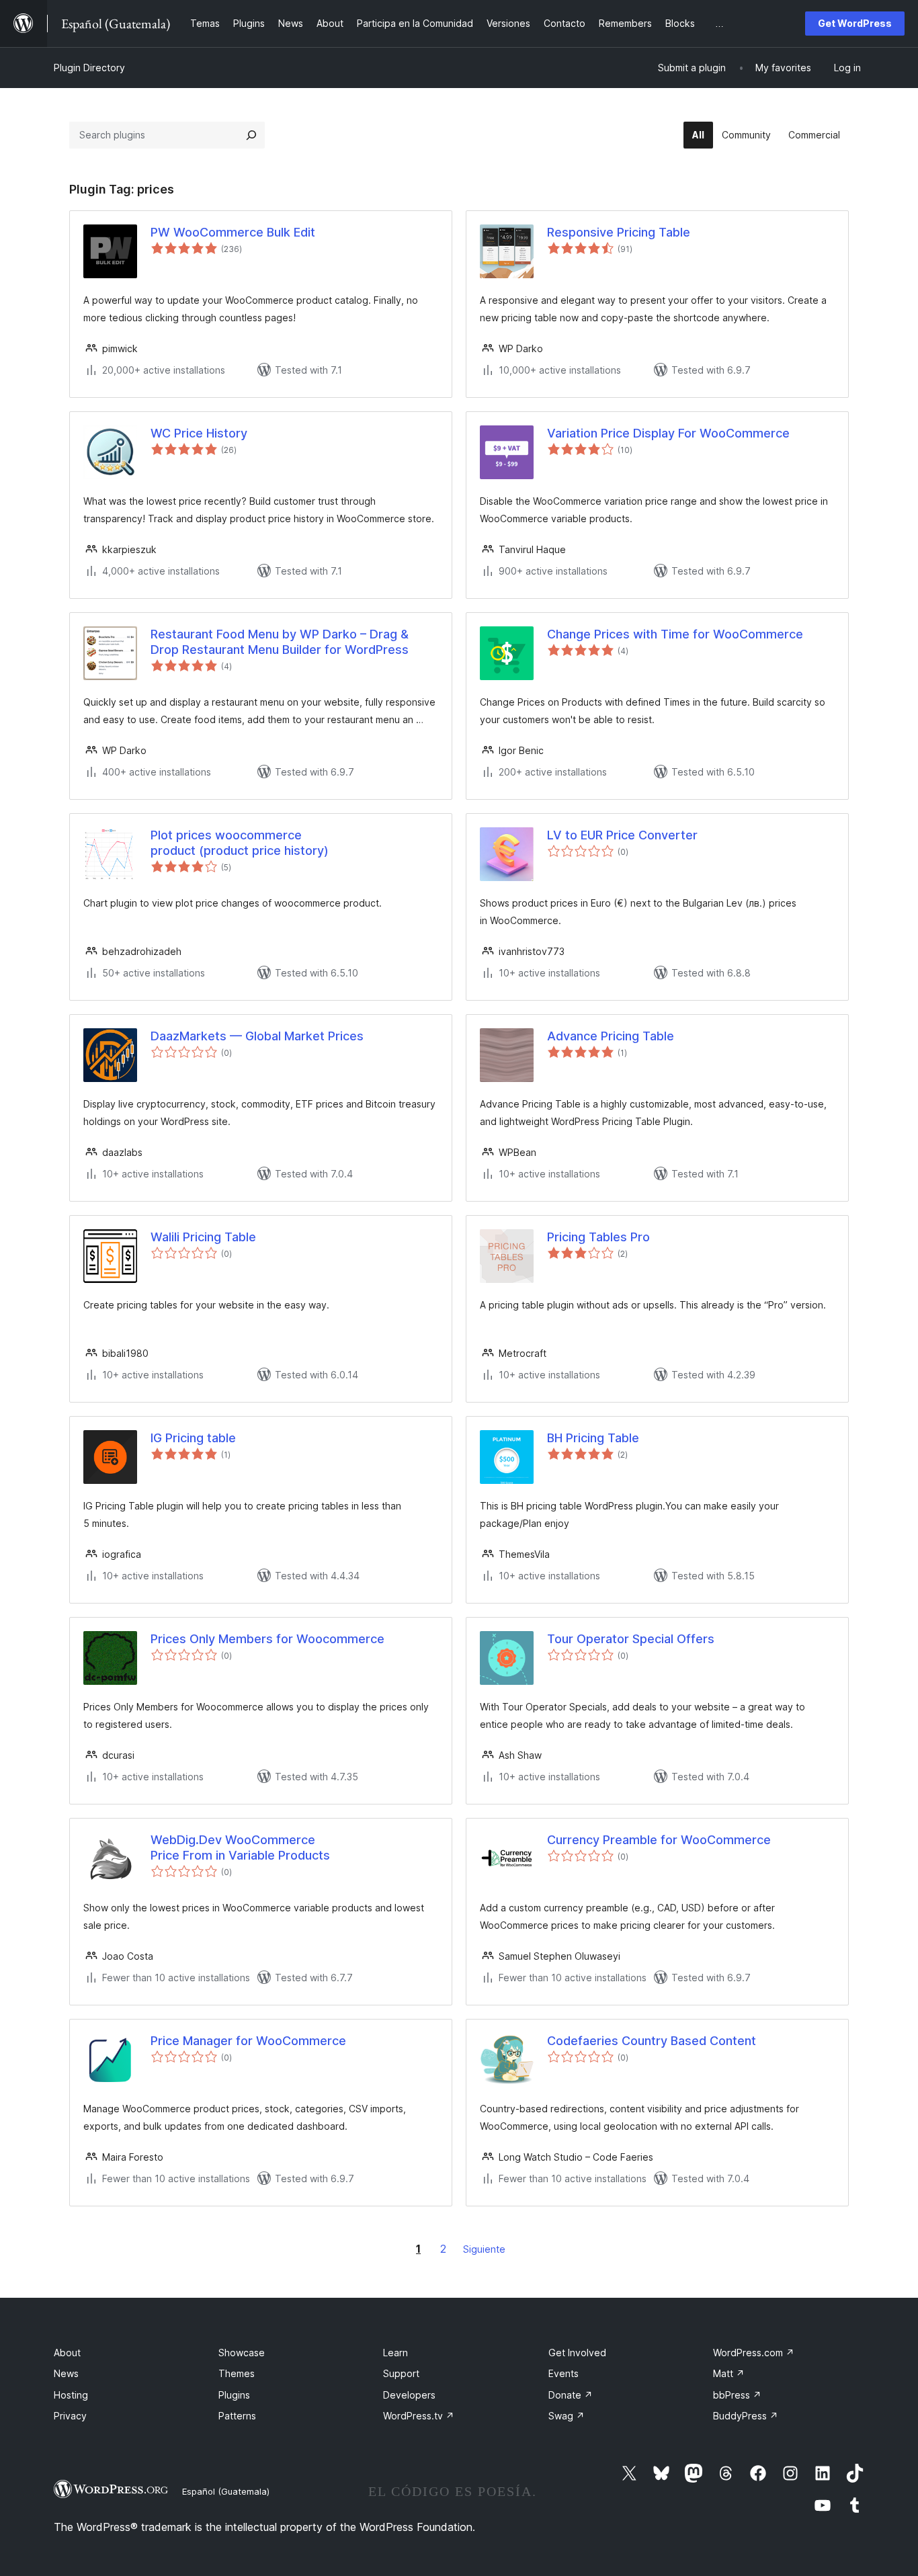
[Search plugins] (251, 135)
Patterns (237, 2416)
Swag (567, 2416)
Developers (409, 2395)
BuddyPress (746, 2416)
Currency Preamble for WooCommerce (659, 1840)
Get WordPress (855, 23)
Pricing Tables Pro (598, 1237)
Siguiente (484, 2249)
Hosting (71, 2395)
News (66, 2373)
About (67, 2353)
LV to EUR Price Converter (622, 835)
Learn (395, 2353)
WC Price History (199, 433)
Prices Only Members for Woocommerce (267, 1639)
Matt (729, 2373)
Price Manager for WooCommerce (248, 2041)
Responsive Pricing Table (619, 232)
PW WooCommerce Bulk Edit (233, 232)
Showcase (242, 2353)
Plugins (234, 2395)
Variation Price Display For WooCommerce (668, 433)
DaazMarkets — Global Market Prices (257, 1036)
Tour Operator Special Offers (631, 1639)
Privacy (70, 2416)
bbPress (737, 2395)
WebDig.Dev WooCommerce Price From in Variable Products (240, 1847)
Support (401, 2373)
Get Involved (577, 2353)
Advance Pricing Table (611, 1036)
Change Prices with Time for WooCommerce (675, 634)
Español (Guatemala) (226, 2491)
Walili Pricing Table (203, 1237)
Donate (571, 2395)
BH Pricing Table (593, 1438)
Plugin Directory (89, 68)
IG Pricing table (193, 1438)
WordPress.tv (419, 2416)
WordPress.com (754, 2353)
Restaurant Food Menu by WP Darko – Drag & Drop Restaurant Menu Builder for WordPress (280, 642)
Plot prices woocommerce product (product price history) (240, 843)
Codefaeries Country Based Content (652, 2041)
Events (564, 2373)
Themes (237, 2373)
